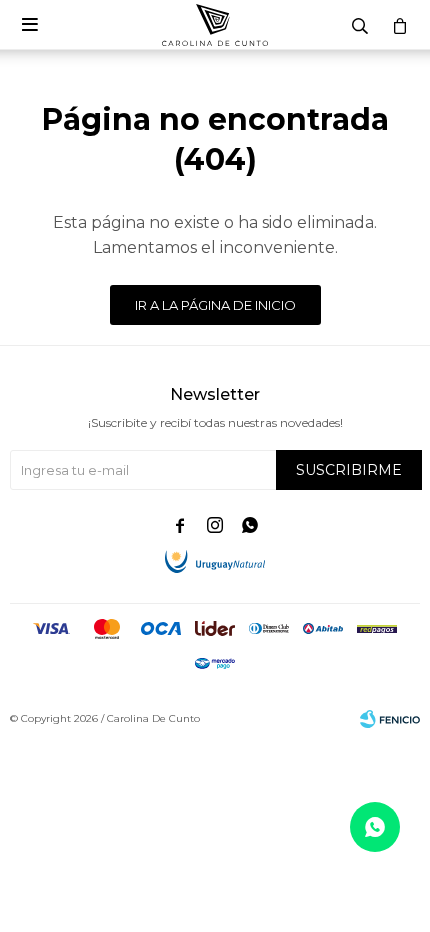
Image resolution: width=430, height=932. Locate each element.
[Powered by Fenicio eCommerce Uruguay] (390, 719)
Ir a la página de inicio (215, 305)
